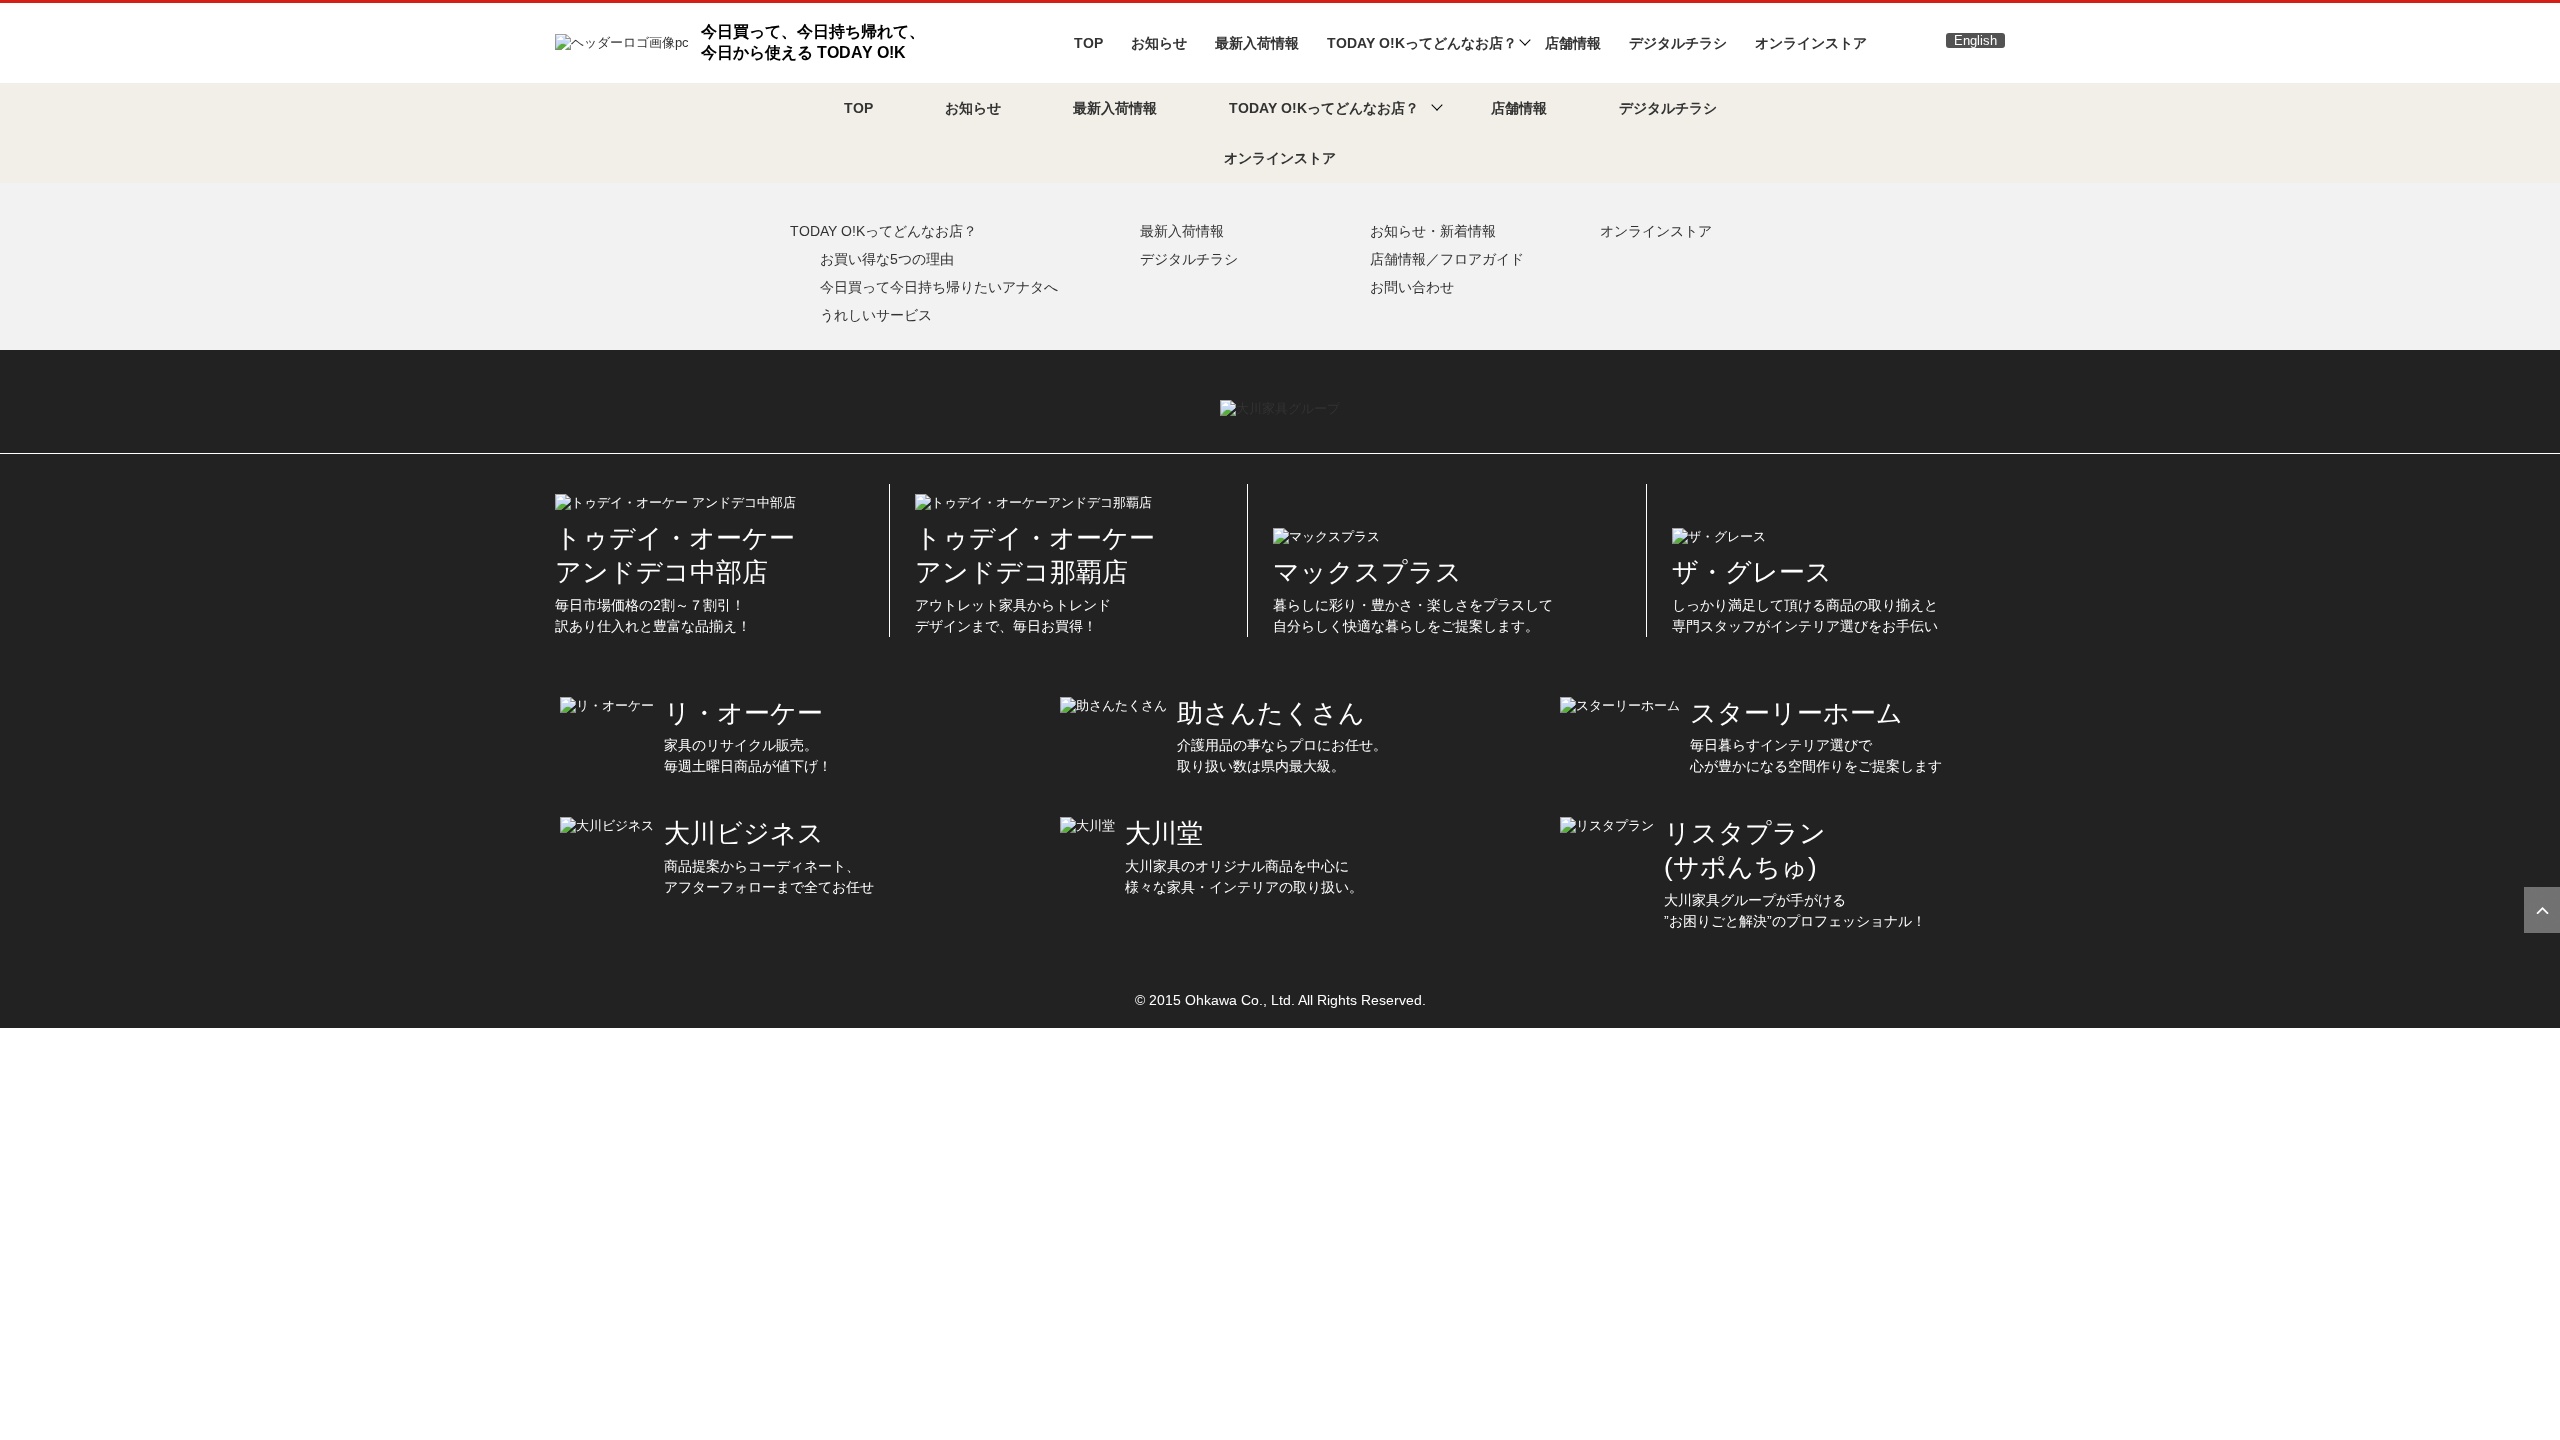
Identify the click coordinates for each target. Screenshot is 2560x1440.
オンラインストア (1811, 43)
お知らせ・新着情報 (1433, 231)
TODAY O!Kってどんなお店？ (883, 231)
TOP (1088, 43)
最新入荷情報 (1257, 43)
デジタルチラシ (1678, 43)
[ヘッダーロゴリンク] (622, 41)
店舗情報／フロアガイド (1447, 259)
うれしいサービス (876, 315)
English (1975, 40)
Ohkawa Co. (1224, 1000)
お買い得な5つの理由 (887, 259)
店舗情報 (1573, 43)
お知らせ (1159, 43)
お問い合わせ (1412, 287)
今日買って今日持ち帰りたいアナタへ (939, 287)
